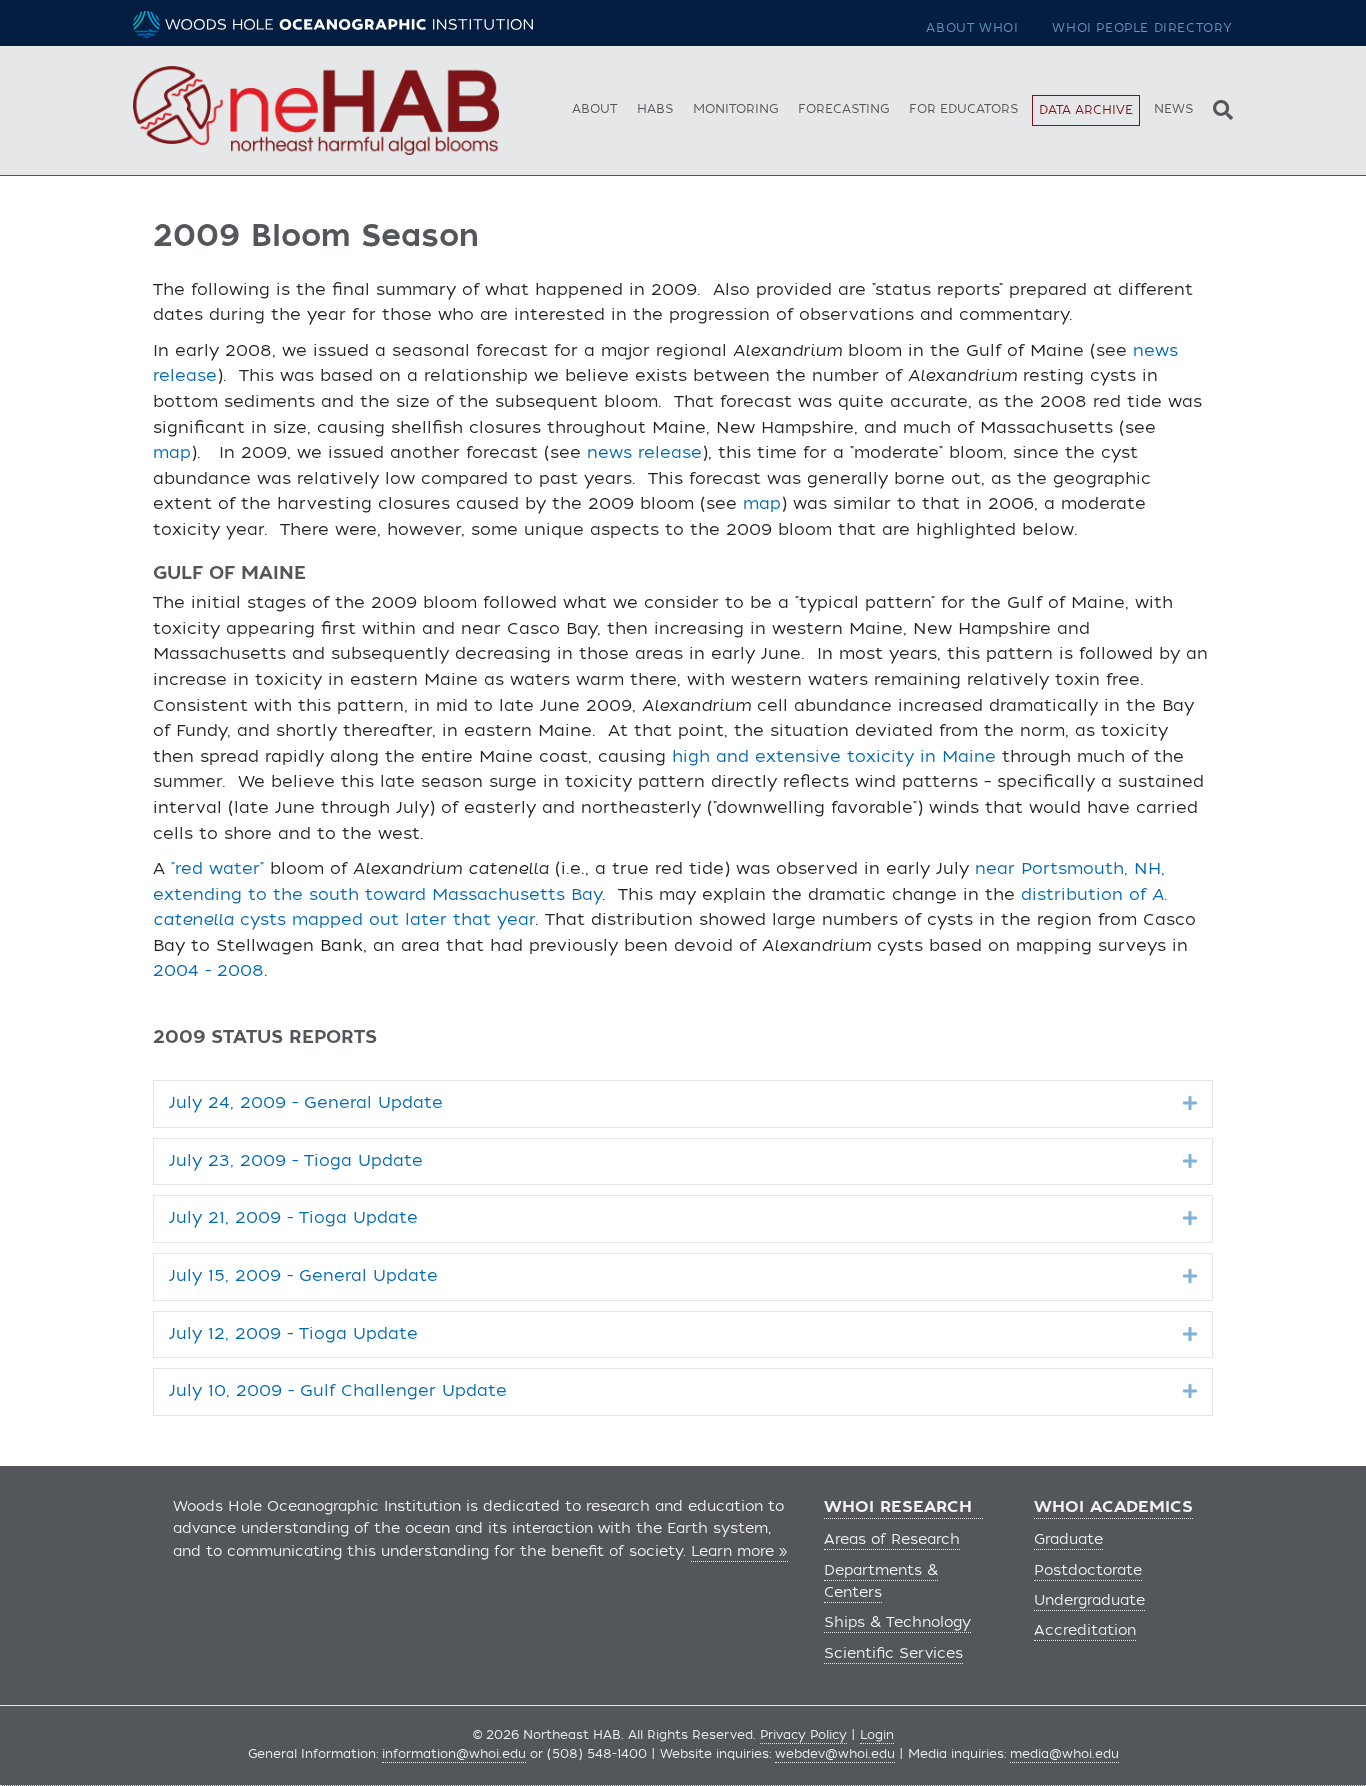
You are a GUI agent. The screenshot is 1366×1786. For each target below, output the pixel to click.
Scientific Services (893, 1653)
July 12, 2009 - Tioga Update (293, 1334)
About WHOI (972, 28)
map (172, 453)
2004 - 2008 (208, 971)
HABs (655, 109)
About (594, 109)
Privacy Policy (803, 1735)
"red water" (217, 869)
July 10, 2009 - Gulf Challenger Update (338, 1391)
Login (877, 1735)
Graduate (1068, 1539)
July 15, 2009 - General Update (303, 1276)
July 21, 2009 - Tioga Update (293, 1218)
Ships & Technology (897, 1622)
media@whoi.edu (1064, 1754)
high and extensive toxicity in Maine (834, 757)
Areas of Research (892, 1539)
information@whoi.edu (454, 1754)
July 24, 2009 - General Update (306, 1103)
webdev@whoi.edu (835, 1754)
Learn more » (739, 1551)
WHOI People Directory (1142, 28)
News (1173, 109)
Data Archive (1086, 110)
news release (644, 453)
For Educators (963, 109)
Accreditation (1085, 1630)
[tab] (683, 1104)
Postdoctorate (1088, 1570)
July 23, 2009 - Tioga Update (296, 1161)
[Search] (1218, 107)
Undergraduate (1089, 1600)
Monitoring (735, 109)
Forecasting (843, 109)
